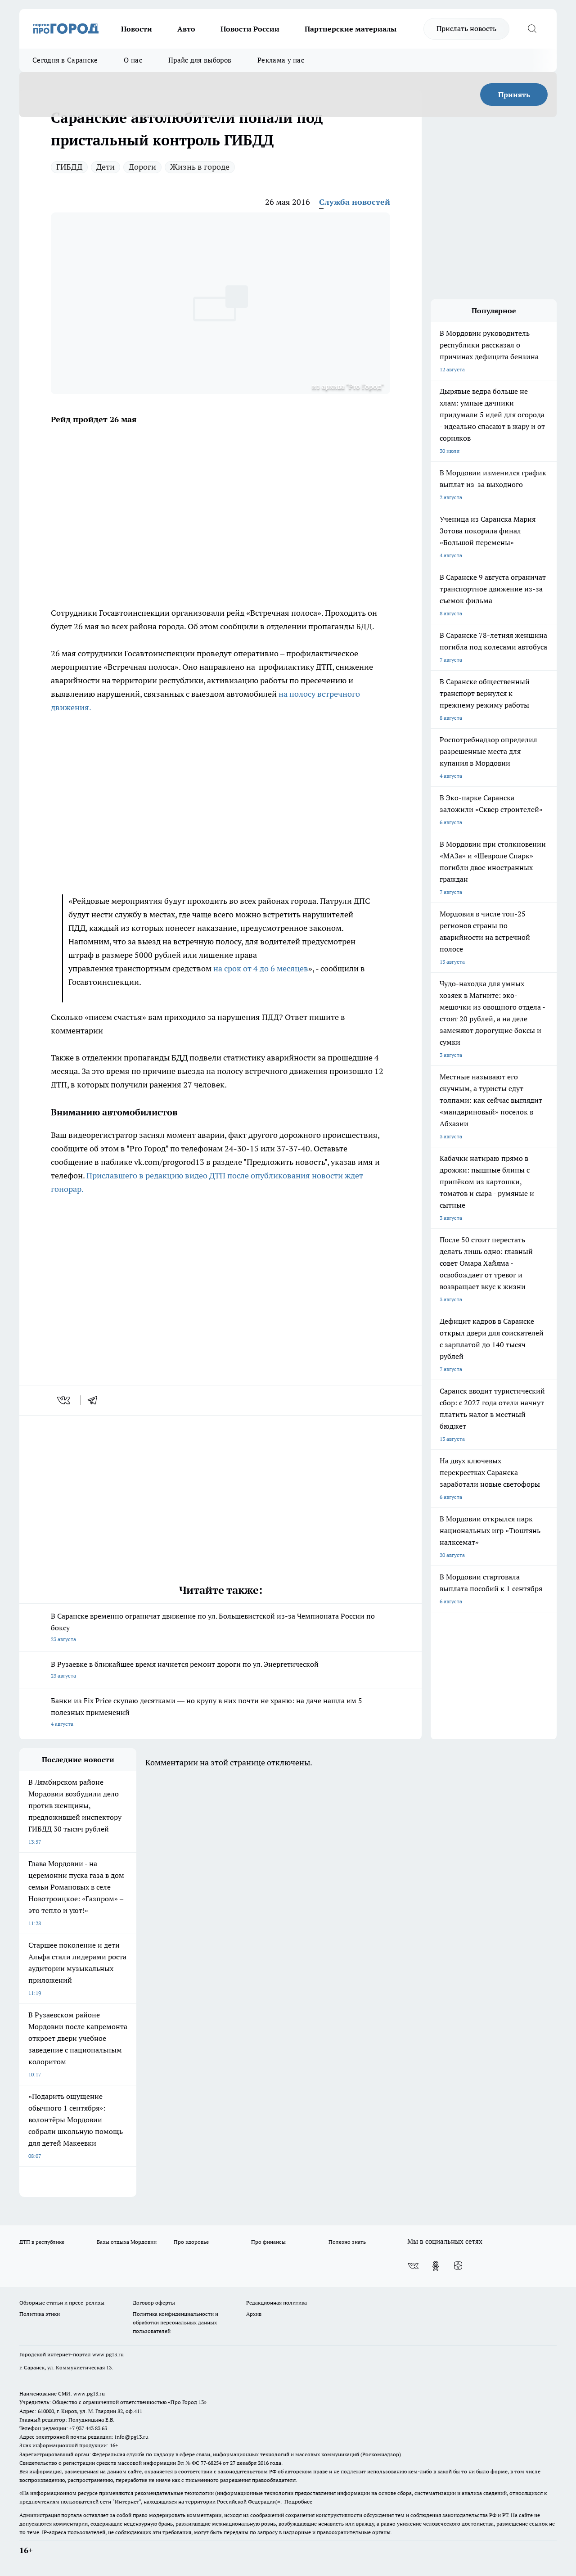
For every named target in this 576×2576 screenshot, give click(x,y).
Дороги (142, 167)
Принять (514, 95)
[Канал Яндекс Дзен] (458, 2266)
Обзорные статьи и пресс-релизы (62, 2303)
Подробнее (298, 2502)
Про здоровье (191, 2242)
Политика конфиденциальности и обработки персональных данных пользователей (175, 2322)
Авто (186, 29)
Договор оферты (154, 2303)
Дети (106, 167)
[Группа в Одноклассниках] (436, 2266)
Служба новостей (355, 202)
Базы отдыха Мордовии (127, 2242)
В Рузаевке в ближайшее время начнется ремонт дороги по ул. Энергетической (185, 1669)
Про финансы (268, 2242)
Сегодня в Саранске (65, 60)
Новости (137, 29)
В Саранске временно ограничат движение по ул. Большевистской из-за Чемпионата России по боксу (213, 1627)
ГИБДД (69, 167)
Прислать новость (466, 28)
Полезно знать (347, 2242)
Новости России (250, 29)
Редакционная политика (277, 2303)
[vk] (65, 1400)
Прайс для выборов (200, 60)
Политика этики (40, 2314)
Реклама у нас (281, 60)
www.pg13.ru (108, 2354)
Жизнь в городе (200, 167)
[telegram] (95, 1400)
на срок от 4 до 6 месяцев (261, 968)
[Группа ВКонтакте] (413, 2266)
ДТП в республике (42, 2242)
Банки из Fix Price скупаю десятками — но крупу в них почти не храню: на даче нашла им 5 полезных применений (207, 1712)
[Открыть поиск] (532, 29)
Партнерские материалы (351, 29)
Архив (254, 2314)
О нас (133, 60)
